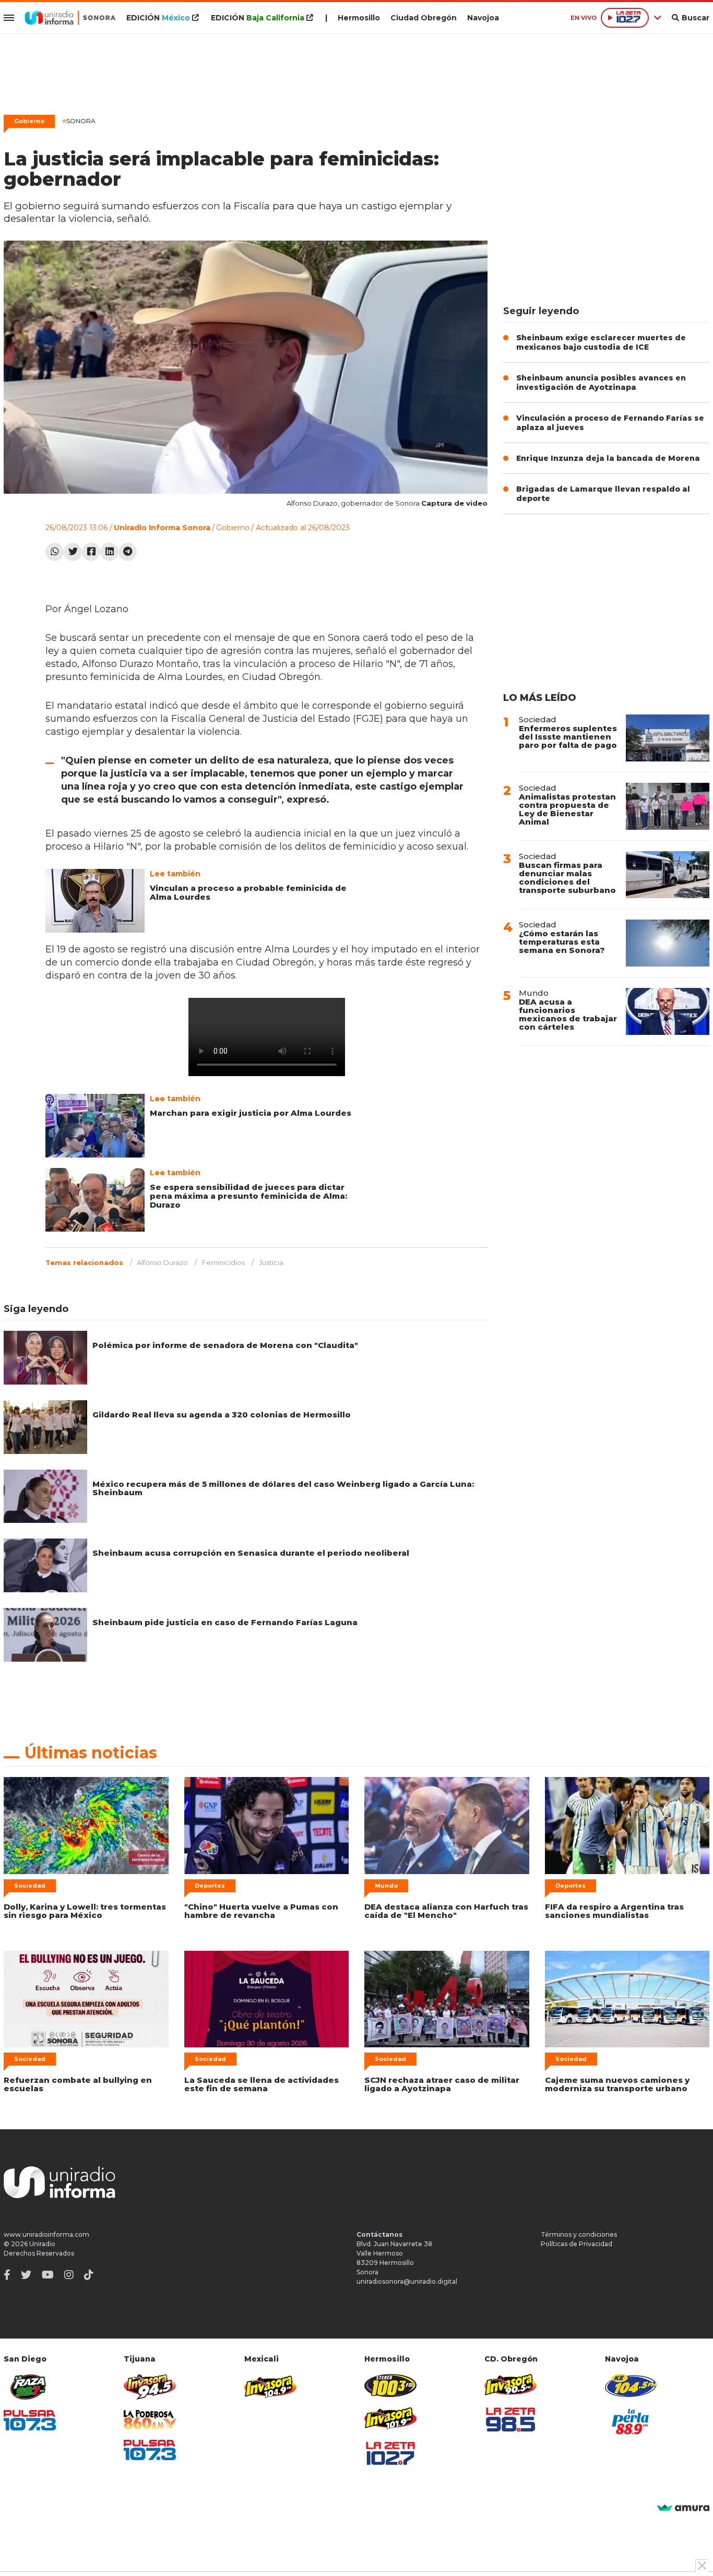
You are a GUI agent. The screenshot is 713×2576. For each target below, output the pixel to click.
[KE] (631, 2385)
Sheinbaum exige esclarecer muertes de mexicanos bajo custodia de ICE (601, 342)
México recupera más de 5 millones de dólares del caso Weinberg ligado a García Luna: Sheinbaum (283, 1488)
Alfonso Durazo (162, 1262)
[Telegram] (128, 552)
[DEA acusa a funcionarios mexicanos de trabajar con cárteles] (668, 1011)
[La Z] (390, 2453)
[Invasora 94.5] (150, 2387)
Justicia (271, 1262)
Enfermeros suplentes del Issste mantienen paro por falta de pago (568, 737)
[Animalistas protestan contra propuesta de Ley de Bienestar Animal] (668, 806)
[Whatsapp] (55, 552)
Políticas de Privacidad (577, 2244)
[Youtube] (48, 2275)
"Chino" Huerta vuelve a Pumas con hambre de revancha (261, 1911)
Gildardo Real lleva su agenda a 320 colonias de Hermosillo (222, 1415)
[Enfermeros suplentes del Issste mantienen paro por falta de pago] (668, 738)
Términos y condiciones (579, 2234)
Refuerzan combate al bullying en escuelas (78, 2084)
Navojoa (483, 18)
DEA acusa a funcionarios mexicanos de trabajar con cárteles (568, 1014)
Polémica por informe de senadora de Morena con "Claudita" (225, 1345)
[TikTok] (89, 2275)
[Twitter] (73, 552)
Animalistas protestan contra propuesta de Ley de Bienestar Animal (567, 809)
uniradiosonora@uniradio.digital (407, 2281)
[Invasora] (30, 2387)
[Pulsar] (30, 2420)
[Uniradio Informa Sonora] (70, 18)
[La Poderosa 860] (150, 2420)
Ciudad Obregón (424, 18)
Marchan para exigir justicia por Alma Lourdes (251, 1113)
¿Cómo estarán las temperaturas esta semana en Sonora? (562, 942)
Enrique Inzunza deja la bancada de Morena (608, 458)
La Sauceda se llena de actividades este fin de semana (262, 2084)
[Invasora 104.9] (270, 2386)
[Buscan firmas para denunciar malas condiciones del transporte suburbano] (668, 875)
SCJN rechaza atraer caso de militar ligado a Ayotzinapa (442, 2084)
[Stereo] (390, 2385)
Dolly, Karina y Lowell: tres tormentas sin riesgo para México (85, 1911)
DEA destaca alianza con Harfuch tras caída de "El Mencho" (446, 1911)
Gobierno (29, 121)
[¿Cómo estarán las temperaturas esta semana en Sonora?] (668, 943)
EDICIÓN (158, 18)
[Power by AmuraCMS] (683, 2508)
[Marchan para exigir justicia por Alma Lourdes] (95, 1126)
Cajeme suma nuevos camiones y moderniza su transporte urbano (617, 2084)
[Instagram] (69, 2275)
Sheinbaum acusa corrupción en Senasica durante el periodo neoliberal (251, 1553)
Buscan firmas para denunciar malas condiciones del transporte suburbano (567, 878)
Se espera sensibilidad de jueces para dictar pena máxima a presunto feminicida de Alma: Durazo (248, 1196)
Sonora (79, 121)
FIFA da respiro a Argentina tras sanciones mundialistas (614, 1911)
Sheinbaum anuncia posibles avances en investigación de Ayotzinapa (601, 383)
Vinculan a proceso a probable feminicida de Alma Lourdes (248, 892)
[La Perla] (631, 2422)
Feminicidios (223, 1262)
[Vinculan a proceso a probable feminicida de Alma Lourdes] (95, 901)
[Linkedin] (109, 552)
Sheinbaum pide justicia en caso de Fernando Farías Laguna (225, 1622)
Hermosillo (359, 18)
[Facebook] (91, 552)
